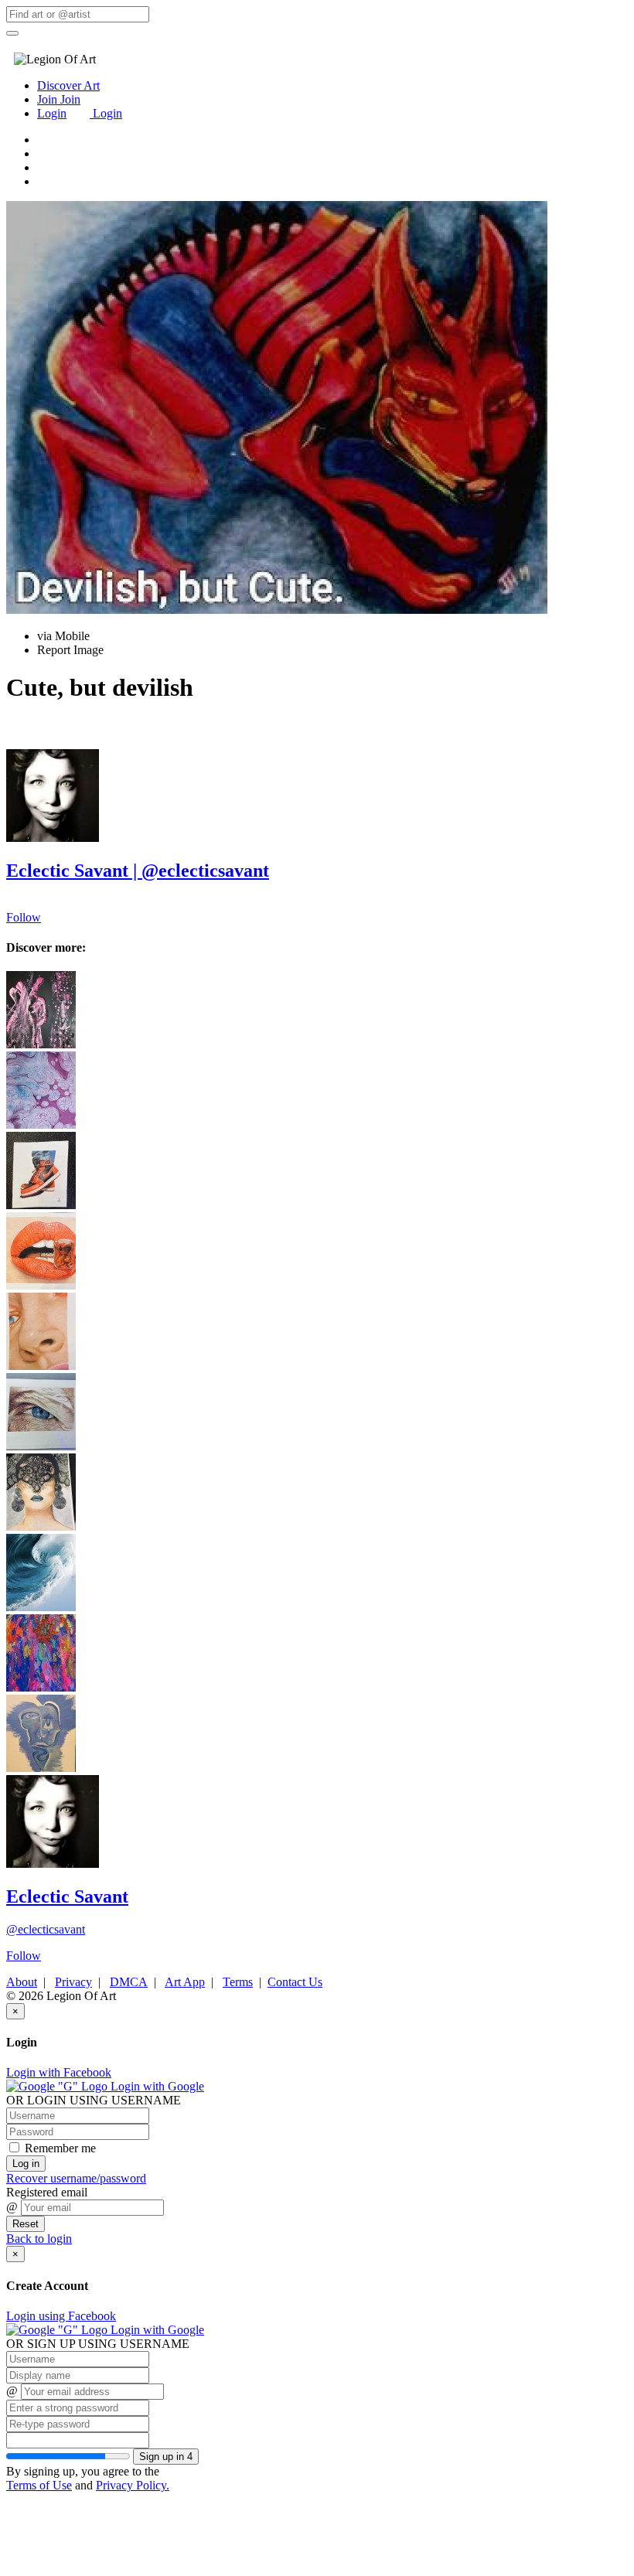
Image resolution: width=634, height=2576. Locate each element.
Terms (238, 1982)
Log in (26, 2164)
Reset (26, 2224)
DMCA (129, 1982)
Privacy (73, 1982)
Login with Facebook (59, 2072)
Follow (24, 917)
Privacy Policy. (133, 2485)
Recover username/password (76, 2178)
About (22, 1982)
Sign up (166, 2457)
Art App (185, 1982)
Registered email (47, 2192)
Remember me (59, 2148)
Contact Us (295, 1982)
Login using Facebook (61, 2316)
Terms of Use (39, 2485)
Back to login (39, 2239)
